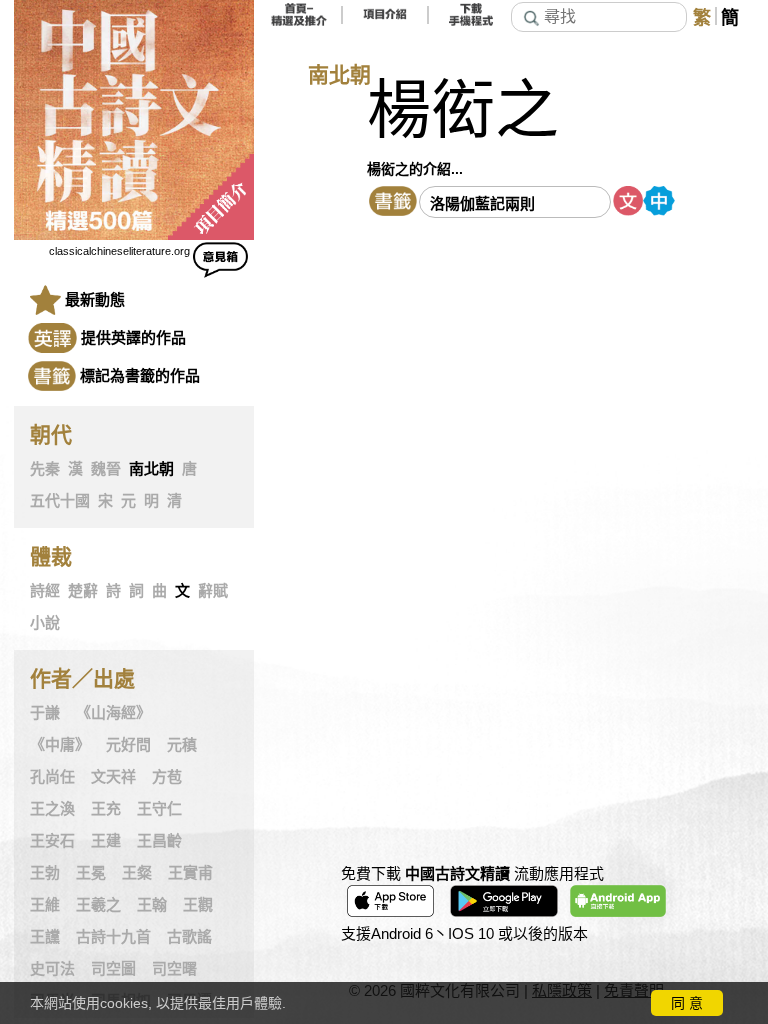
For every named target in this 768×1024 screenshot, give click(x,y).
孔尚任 (52, 777)
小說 (45, 623)
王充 (106, 809)
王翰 (152, 905)
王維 (45, 905)
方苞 (167, 777)
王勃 (45, 873)
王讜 (45, 937)
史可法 (52, 969)
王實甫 (190, 873)
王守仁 (159, 809)
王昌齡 (159, 841)
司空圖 (113, 969)
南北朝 (151, 469)
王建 (106, 841)
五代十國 (60, 501)
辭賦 (213, 591)
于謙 (45, 713)
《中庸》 (60, 745)
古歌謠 (189, 937)
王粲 (137, 873)
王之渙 (52, 809)
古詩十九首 (113, 937)
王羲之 (98, 905)
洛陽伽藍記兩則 (482, 203)
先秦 (45, 469)
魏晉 (106, 469)
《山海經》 (113, 713)
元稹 (182, 745)
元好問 (128, 745)
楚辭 (83, 591)
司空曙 (174, 969)
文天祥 (113, 777)
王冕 (91, 873)
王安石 (52, 841)
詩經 (45, 591)
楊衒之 (463, 110)
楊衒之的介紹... (415, 169)
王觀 (198, 905)
